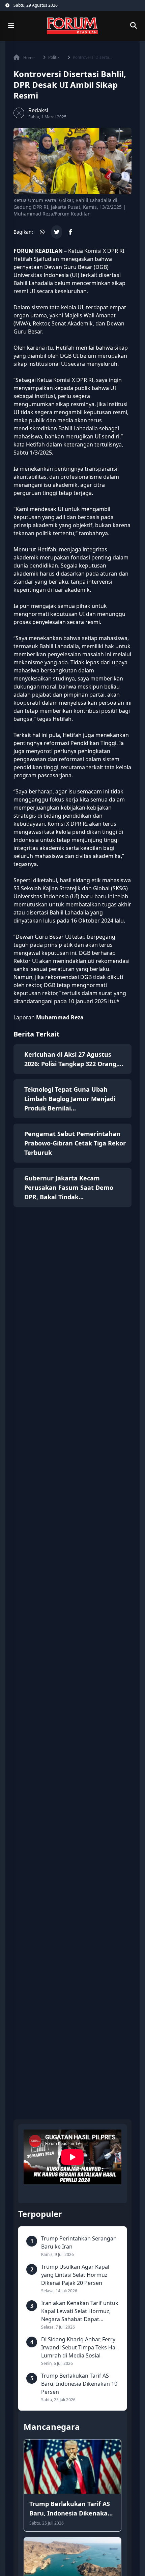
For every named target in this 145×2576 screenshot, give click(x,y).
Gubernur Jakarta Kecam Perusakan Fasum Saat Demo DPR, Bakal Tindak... (69, 1187)
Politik (54, 57)
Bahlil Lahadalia (33, 283)
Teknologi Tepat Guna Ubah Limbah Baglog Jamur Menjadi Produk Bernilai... (70, 1099)
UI (75, 275)
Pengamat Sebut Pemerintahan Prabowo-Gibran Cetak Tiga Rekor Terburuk (75, 1143)
